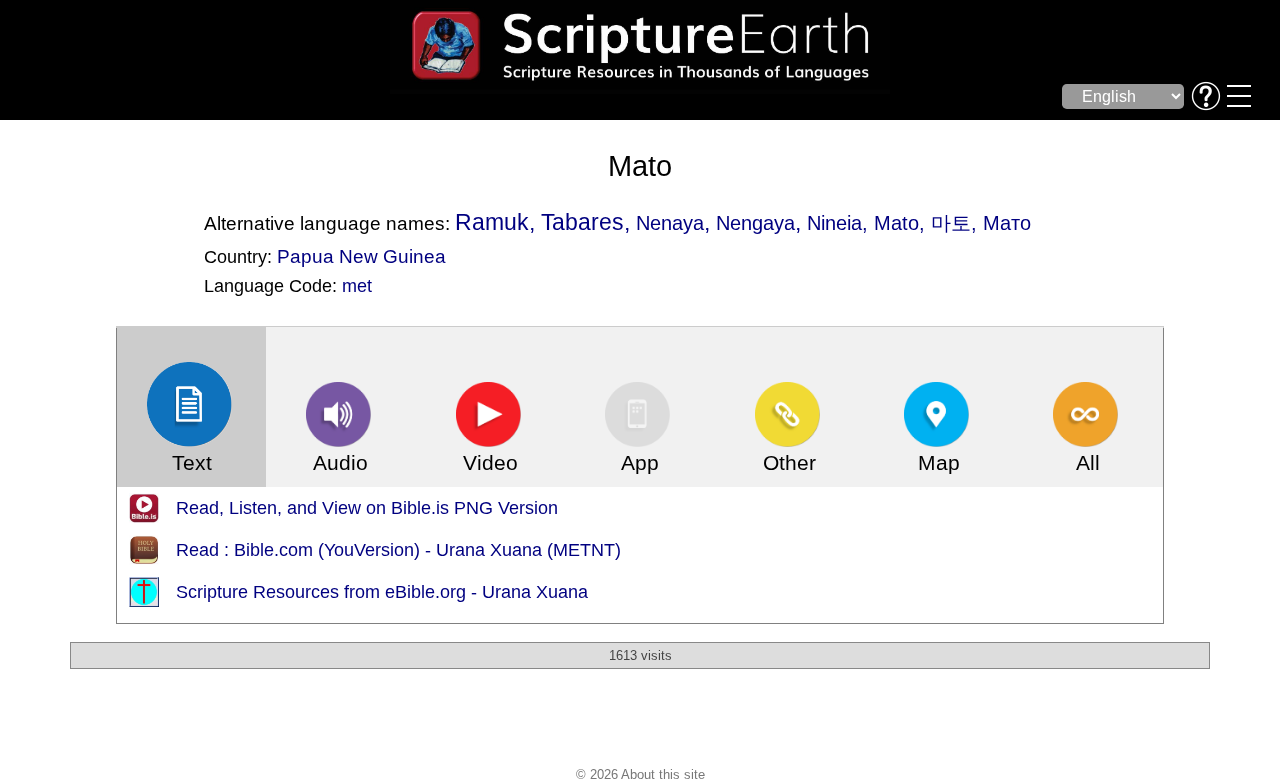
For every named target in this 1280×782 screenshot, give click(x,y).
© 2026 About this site (640, 774)
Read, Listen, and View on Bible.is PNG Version (367, 508)
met (357, 286)
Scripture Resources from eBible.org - (329, 592)
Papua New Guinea (361, 256)
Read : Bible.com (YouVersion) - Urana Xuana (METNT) (398, 550)
